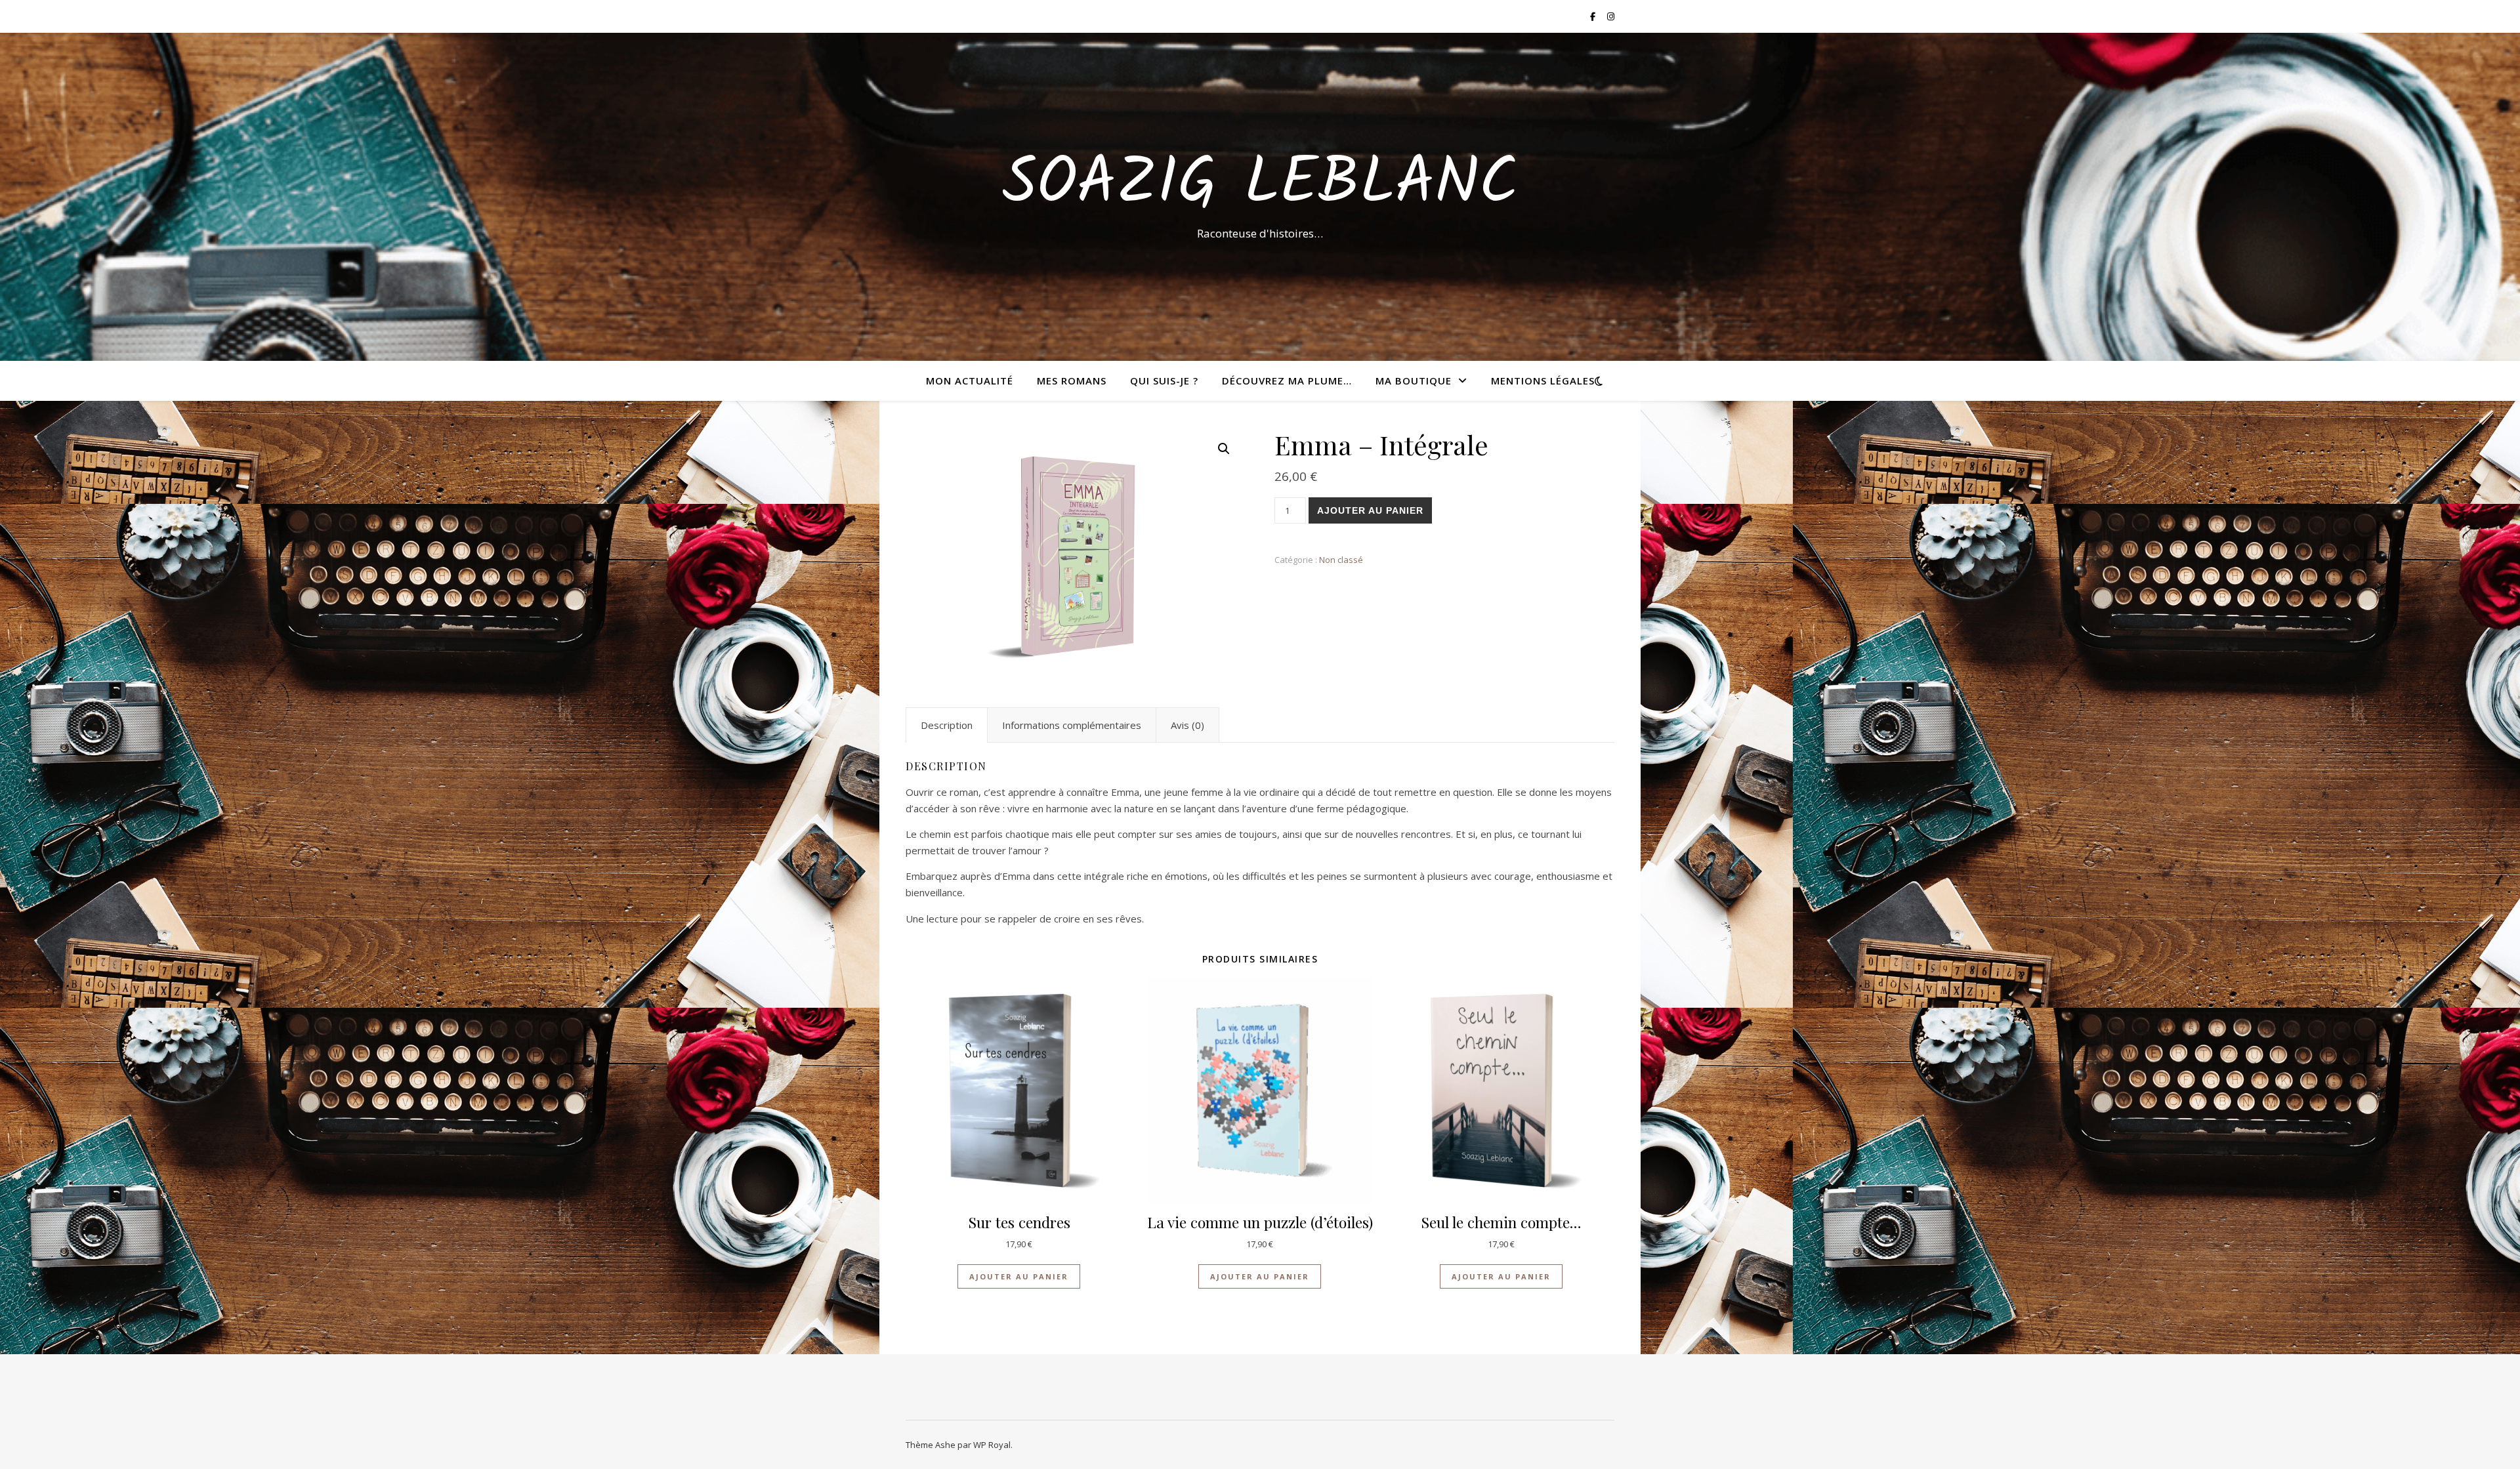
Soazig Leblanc (1260, 185)
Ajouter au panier (1370, 510)
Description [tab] (947, 725)
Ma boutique (1414, 381)
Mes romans (1072, 381)
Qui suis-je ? (1164, 381)
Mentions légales (1543, 381)
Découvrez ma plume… (1287, 381)
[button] (1224, 449)
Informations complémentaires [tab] (1072, 725)
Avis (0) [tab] (1187, 725)
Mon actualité (970, 381)
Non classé (1341, 560)
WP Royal (992, 1445)
